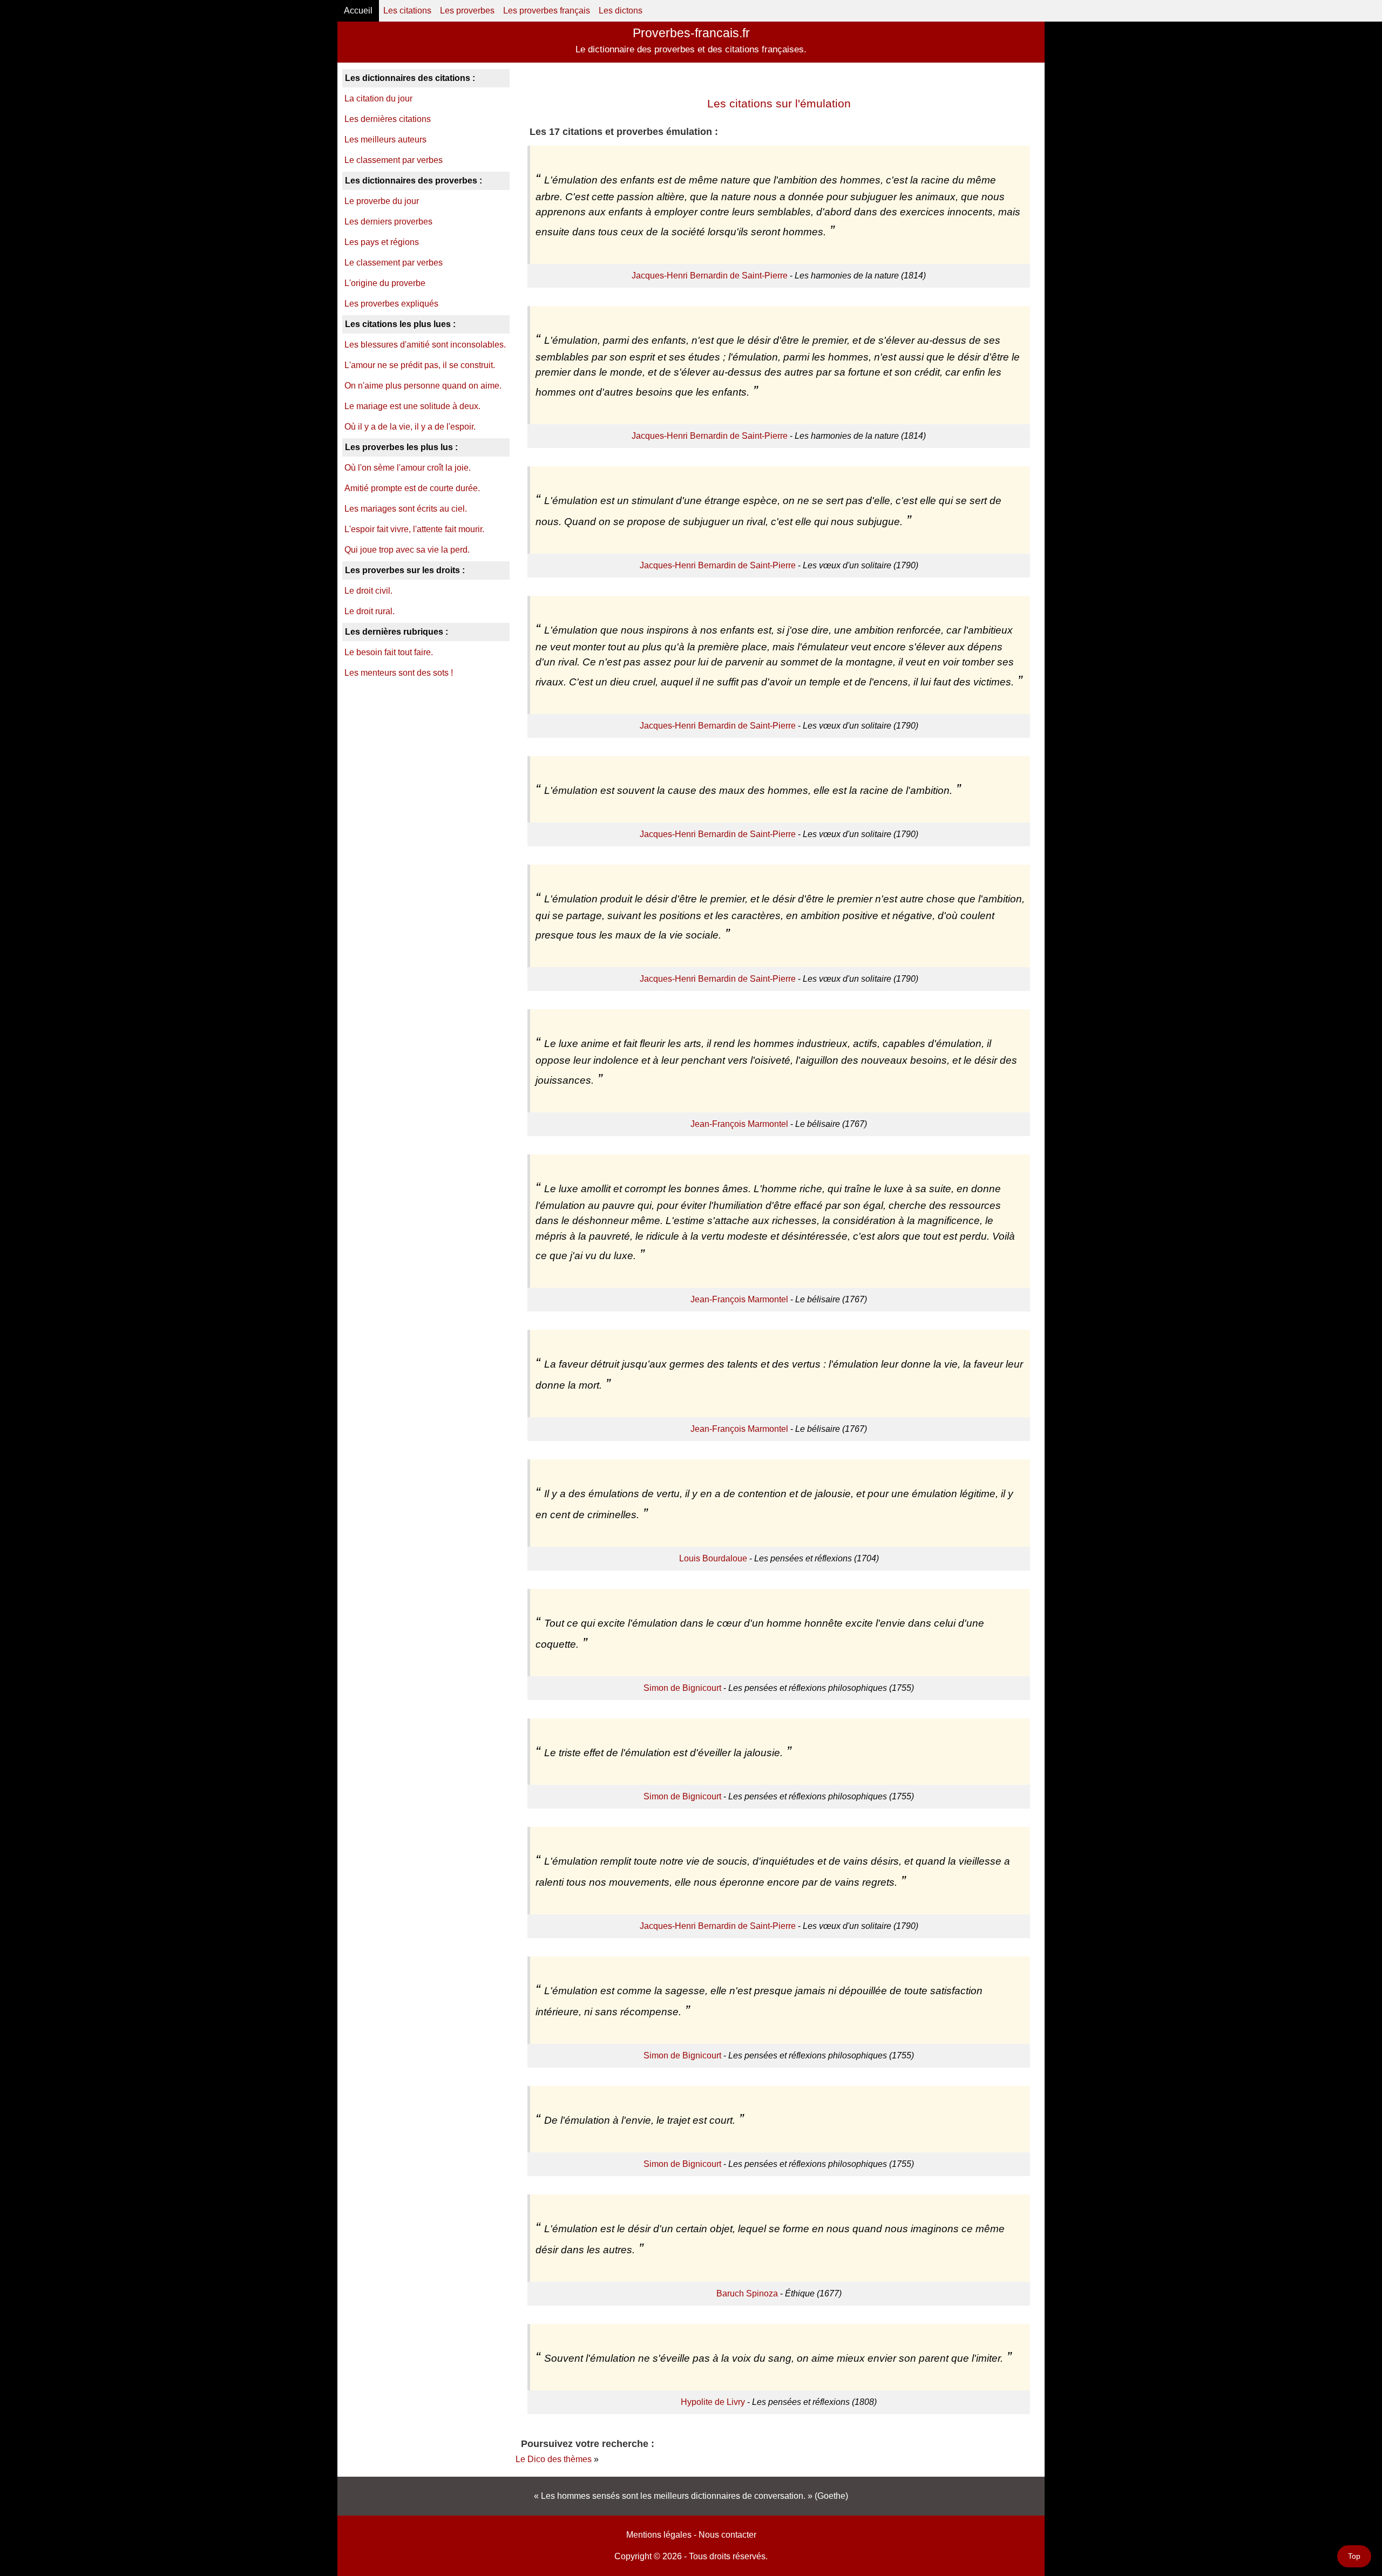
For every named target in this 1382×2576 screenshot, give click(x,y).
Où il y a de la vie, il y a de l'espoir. (410, 427)
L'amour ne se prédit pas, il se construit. (420, 365)
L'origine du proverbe (385, 283)
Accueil (358, 11)
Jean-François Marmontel (739, 1124)
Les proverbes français (547, 11)
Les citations (407, 11)
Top (1354, 2556)
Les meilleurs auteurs (385, 140)
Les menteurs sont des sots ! (399, 673)
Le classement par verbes (394, 160)
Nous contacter (727, 2535)
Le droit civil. (368, 591)
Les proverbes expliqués (391, 304)
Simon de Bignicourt (682, 1688)
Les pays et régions (382, 242)
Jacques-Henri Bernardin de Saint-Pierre (710, 276)
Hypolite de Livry (713, 2402)
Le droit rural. (370, 611)
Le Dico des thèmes (554, 2459)
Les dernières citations (388, 119)
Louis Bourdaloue (713, 1558)
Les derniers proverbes (388, 222)
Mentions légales (659, 2535)
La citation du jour (378, 98)
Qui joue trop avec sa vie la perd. (407, 550)
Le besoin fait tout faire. (389, 652)
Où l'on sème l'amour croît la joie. (408, 468)
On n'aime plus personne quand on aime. (423, 386)
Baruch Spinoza (747, 2293)
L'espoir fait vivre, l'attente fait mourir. (414, 529)
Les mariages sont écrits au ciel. (406, 509)
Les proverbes (467, 11)
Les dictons (621, 11)
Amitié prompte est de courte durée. (412, 488)
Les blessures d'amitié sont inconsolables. (425, 345)
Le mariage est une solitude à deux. (412, 406)
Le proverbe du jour (382, 201)
